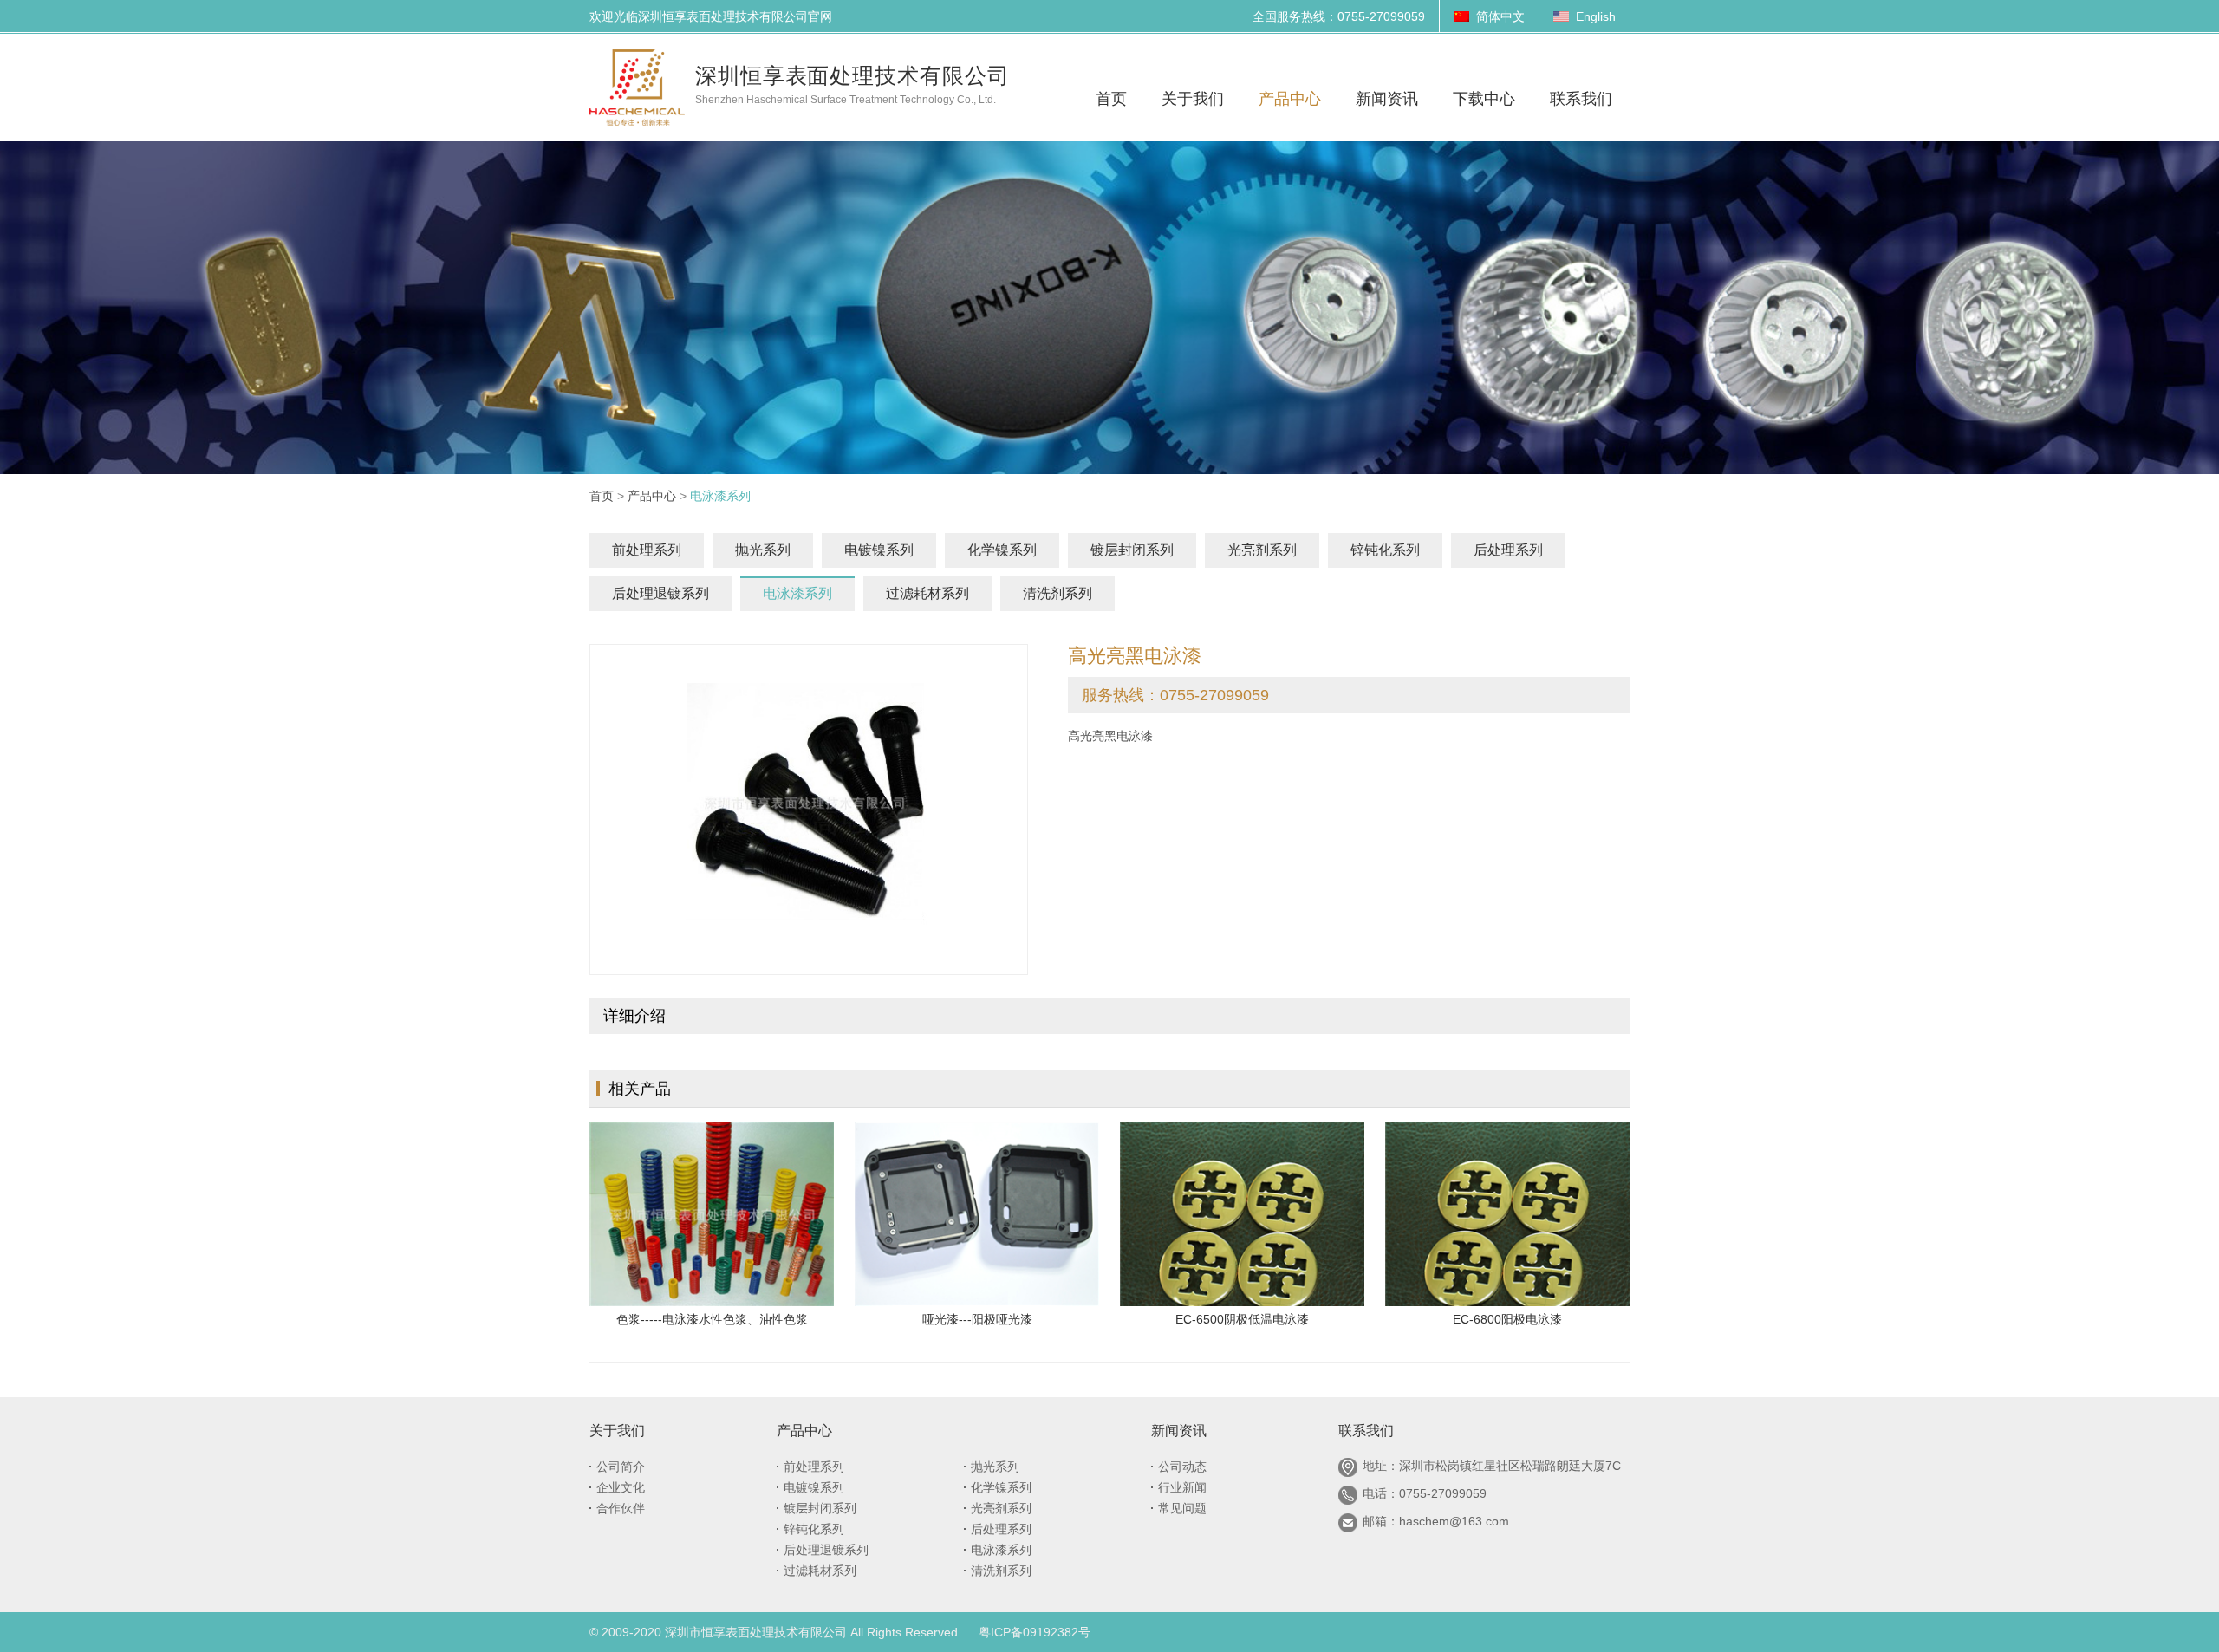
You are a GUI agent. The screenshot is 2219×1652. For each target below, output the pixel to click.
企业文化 (621, 1487)
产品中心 (652, 496)
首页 (602, 496)
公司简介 (621, 1467)
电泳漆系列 (797, 593)
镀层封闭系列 (1132, 550)
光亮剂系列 (1262, 550)
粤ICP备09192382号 (1035, 1632)
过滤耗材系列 (927, 593)
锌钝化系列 (1385, 550)
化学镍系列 (1002, 550)
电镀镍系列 (879, 550)
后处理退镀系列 (660, 593)
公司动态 (1182, 1467)
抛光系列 (763, 550)
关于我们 (617, 1431)
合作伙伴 (621, 1508)
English (1596, 16)
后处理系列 (1508, 550)
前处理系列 (647, 550)
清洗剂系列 (1057, 593)
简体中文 (1500, 16)
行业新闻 (1182, 1487)
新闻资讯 (1179, 1431)
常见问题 (1182, 1508)
